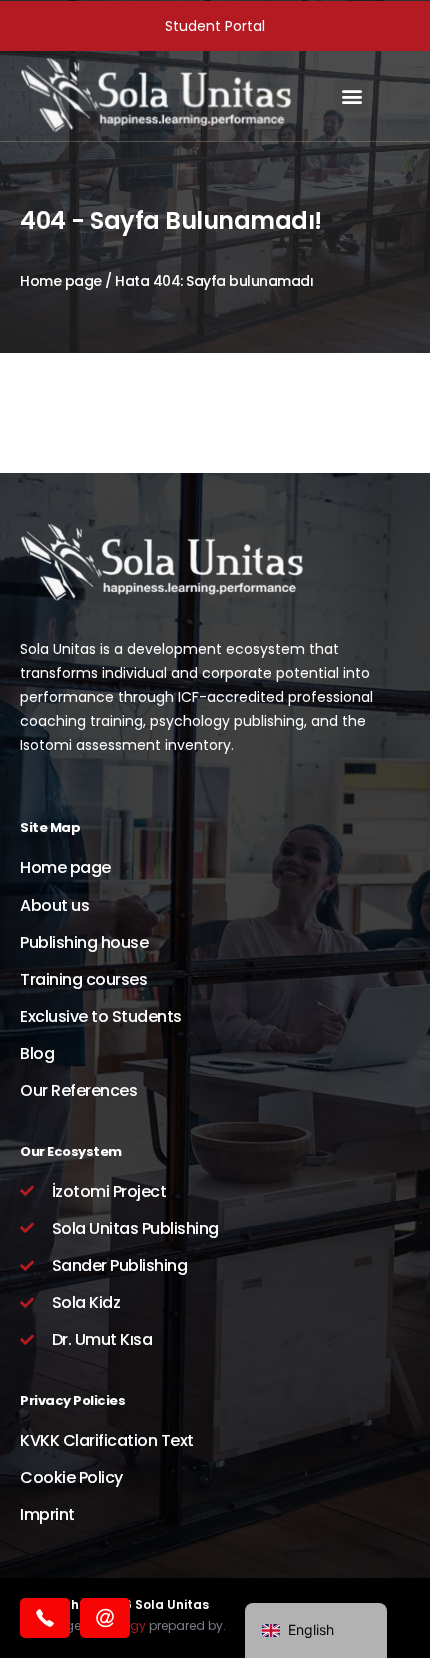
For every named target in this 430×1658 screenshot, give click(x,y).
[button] (351, 96)
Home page (61, 281)
